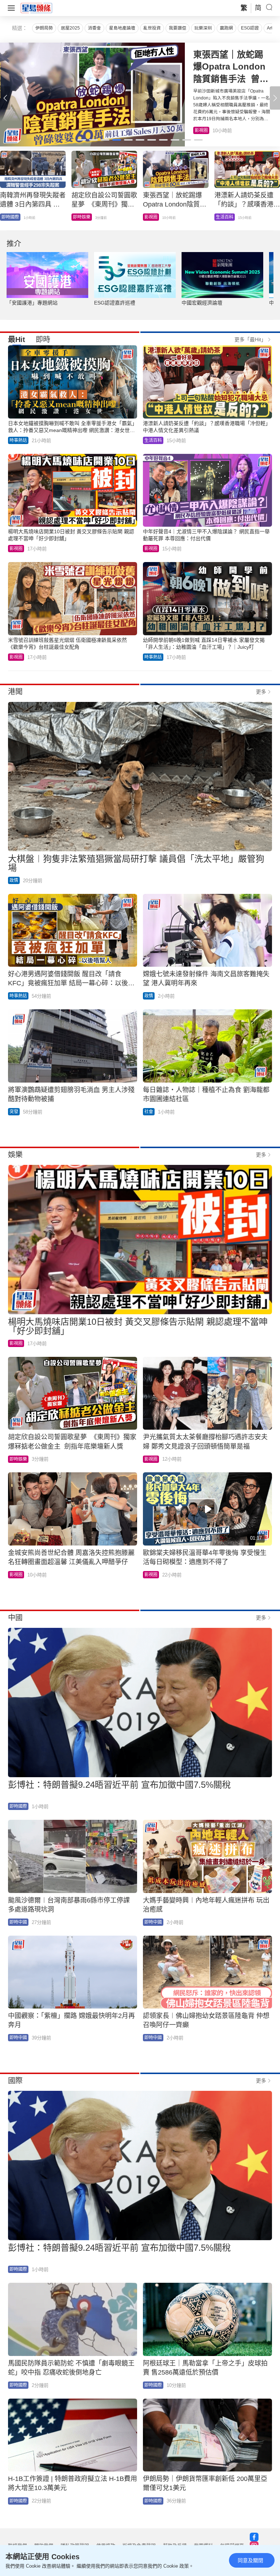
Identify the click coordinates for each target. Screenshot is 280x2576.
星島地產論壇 (122, 28)
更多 (261, 692)
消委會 (94, 28)
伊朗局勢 (44, 28)
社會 (149, 1112)
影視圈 (16, 549)
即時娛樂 (18, 1459)
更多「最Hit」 (250, 339)
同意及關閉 (250, 2560)
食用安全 (153, 217)
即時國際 (18, 1806)
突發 (14, 1112)
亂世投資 (152, 28)
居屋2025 (70, 28)
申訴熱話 (82, 217)
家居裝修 (10, 217)
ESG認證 (250, 28)
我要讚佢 (178, 28)
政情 (220, 217)
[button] (275, 98)
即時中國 (18, 1922)
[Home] (36, 8)
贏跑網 (226, 28)
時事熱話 (18, 440)
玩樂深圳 (203, 28)
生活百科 (203, 130)
